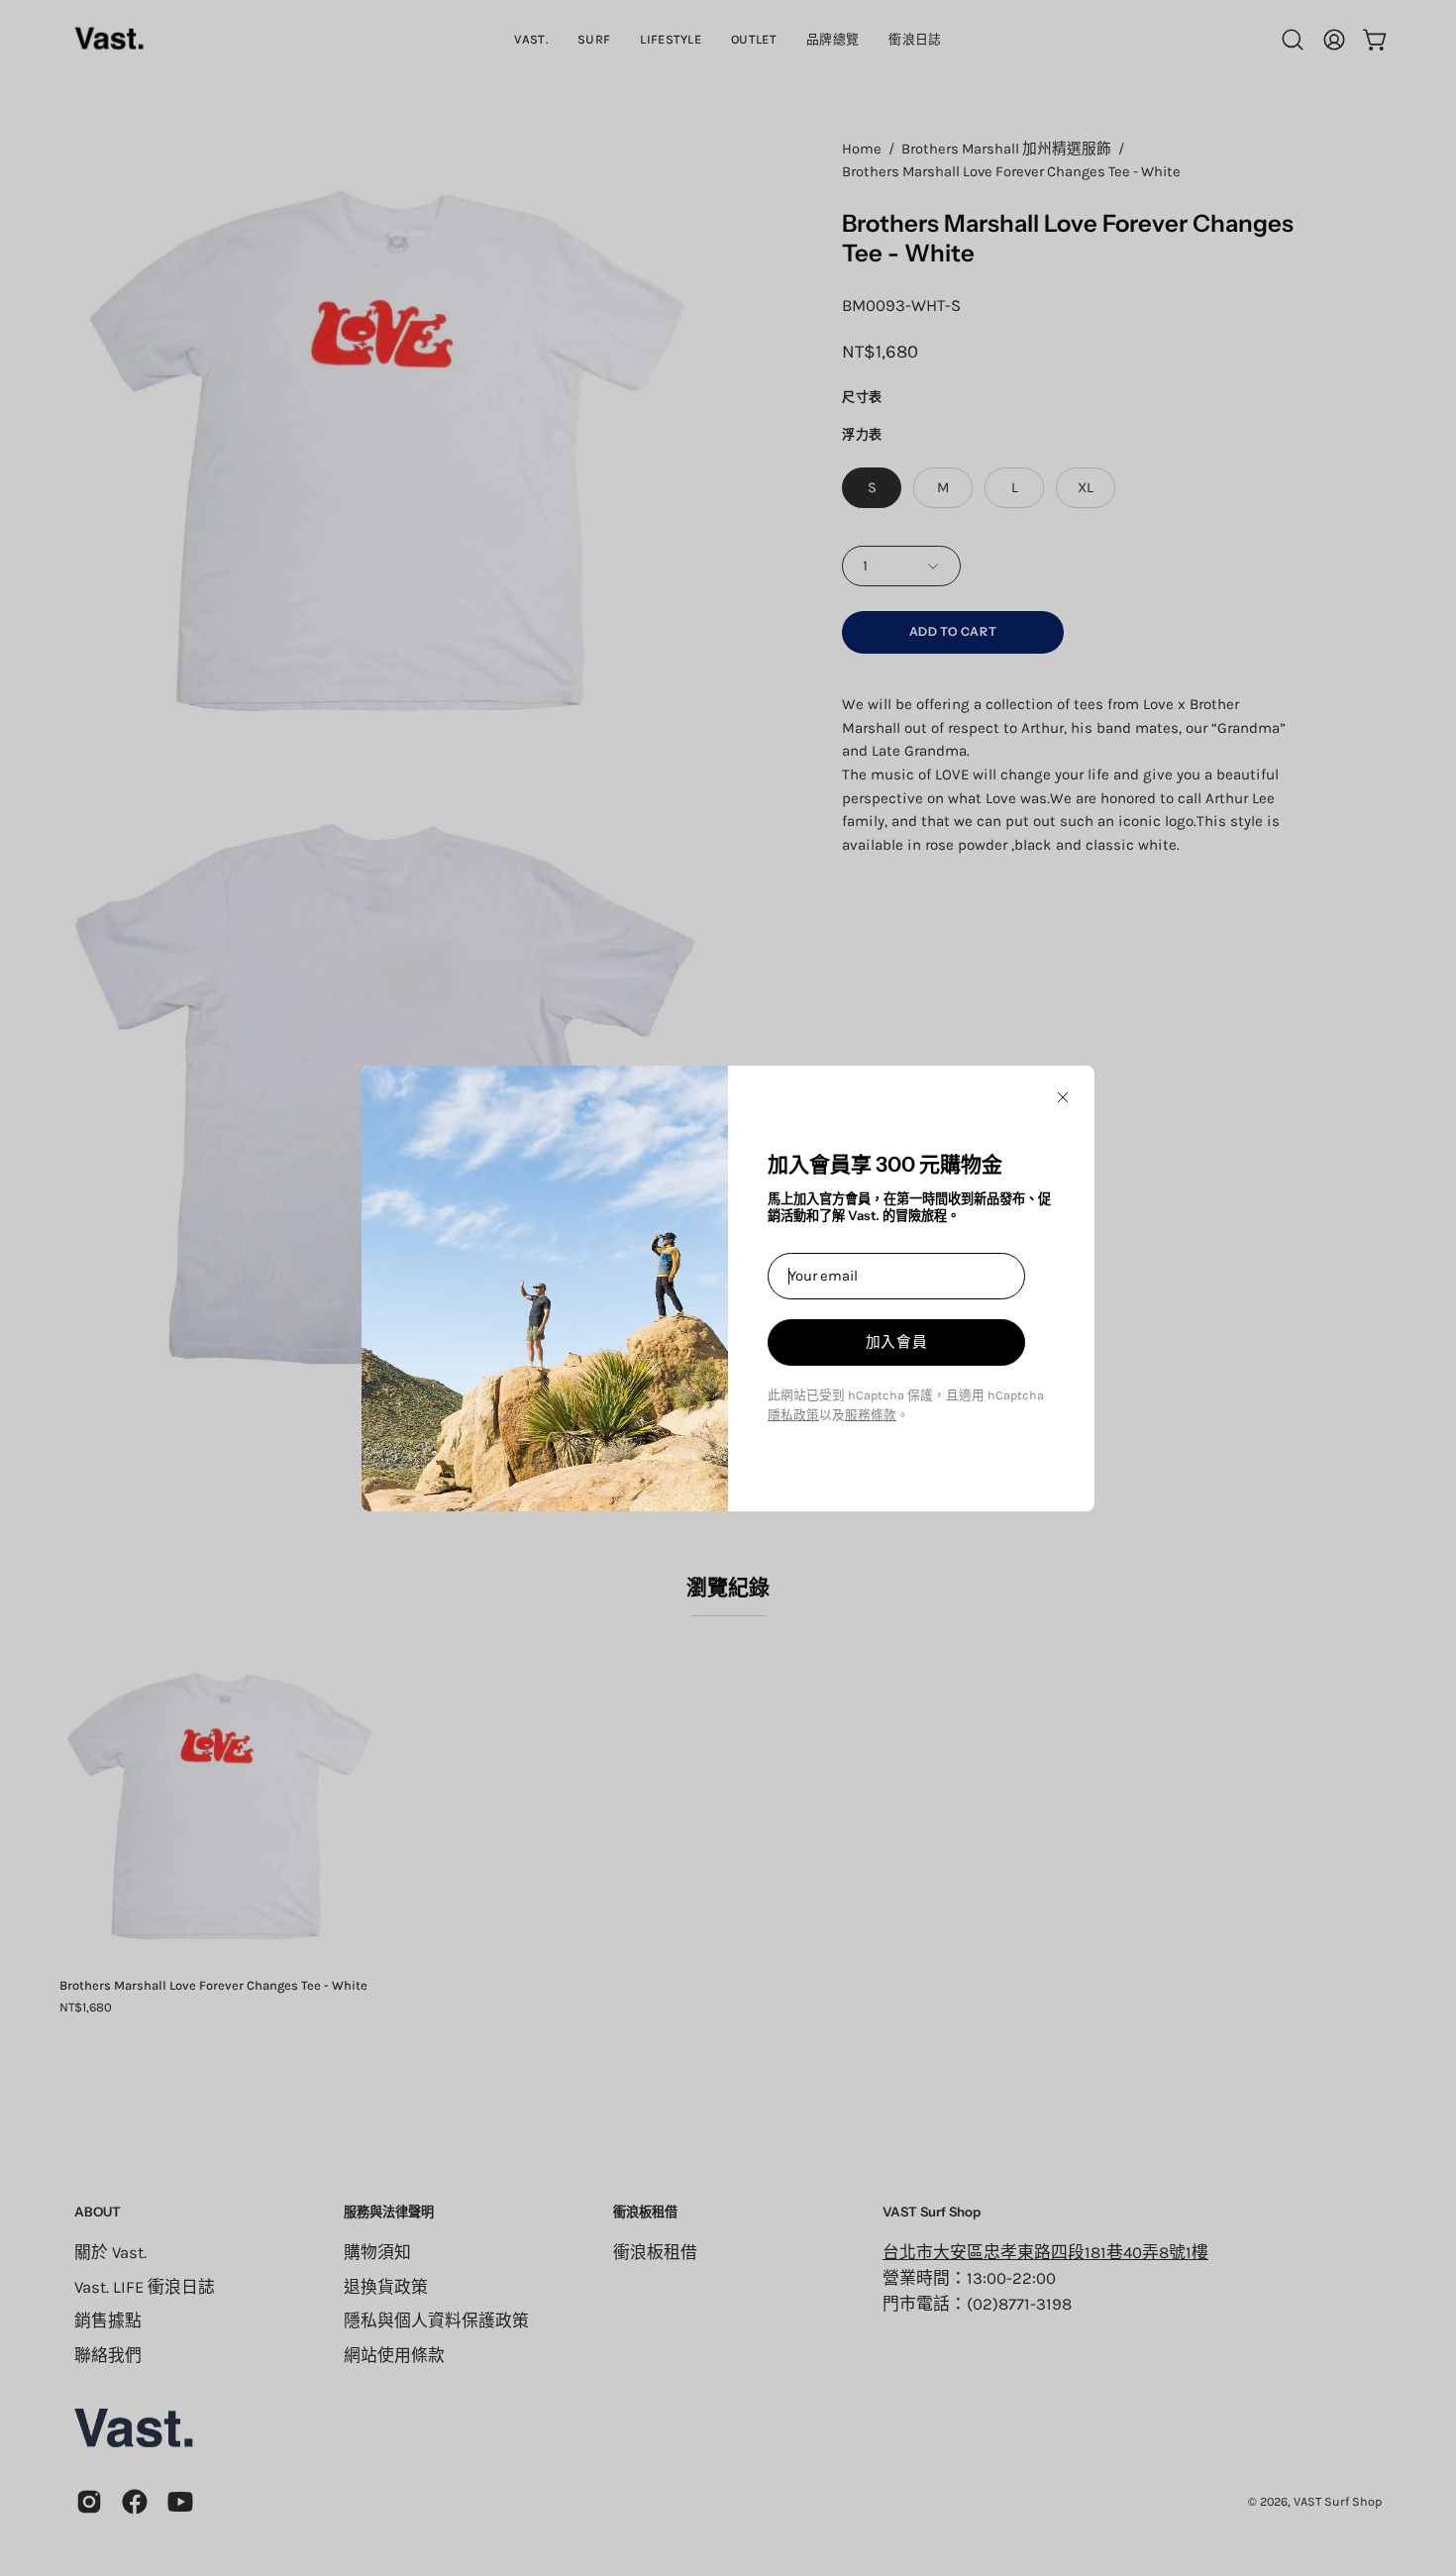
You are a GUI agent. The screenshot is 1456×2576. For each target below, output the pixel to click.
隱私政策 (793, 1415)
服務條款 (871, 1415)
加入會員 (897, 1342)
